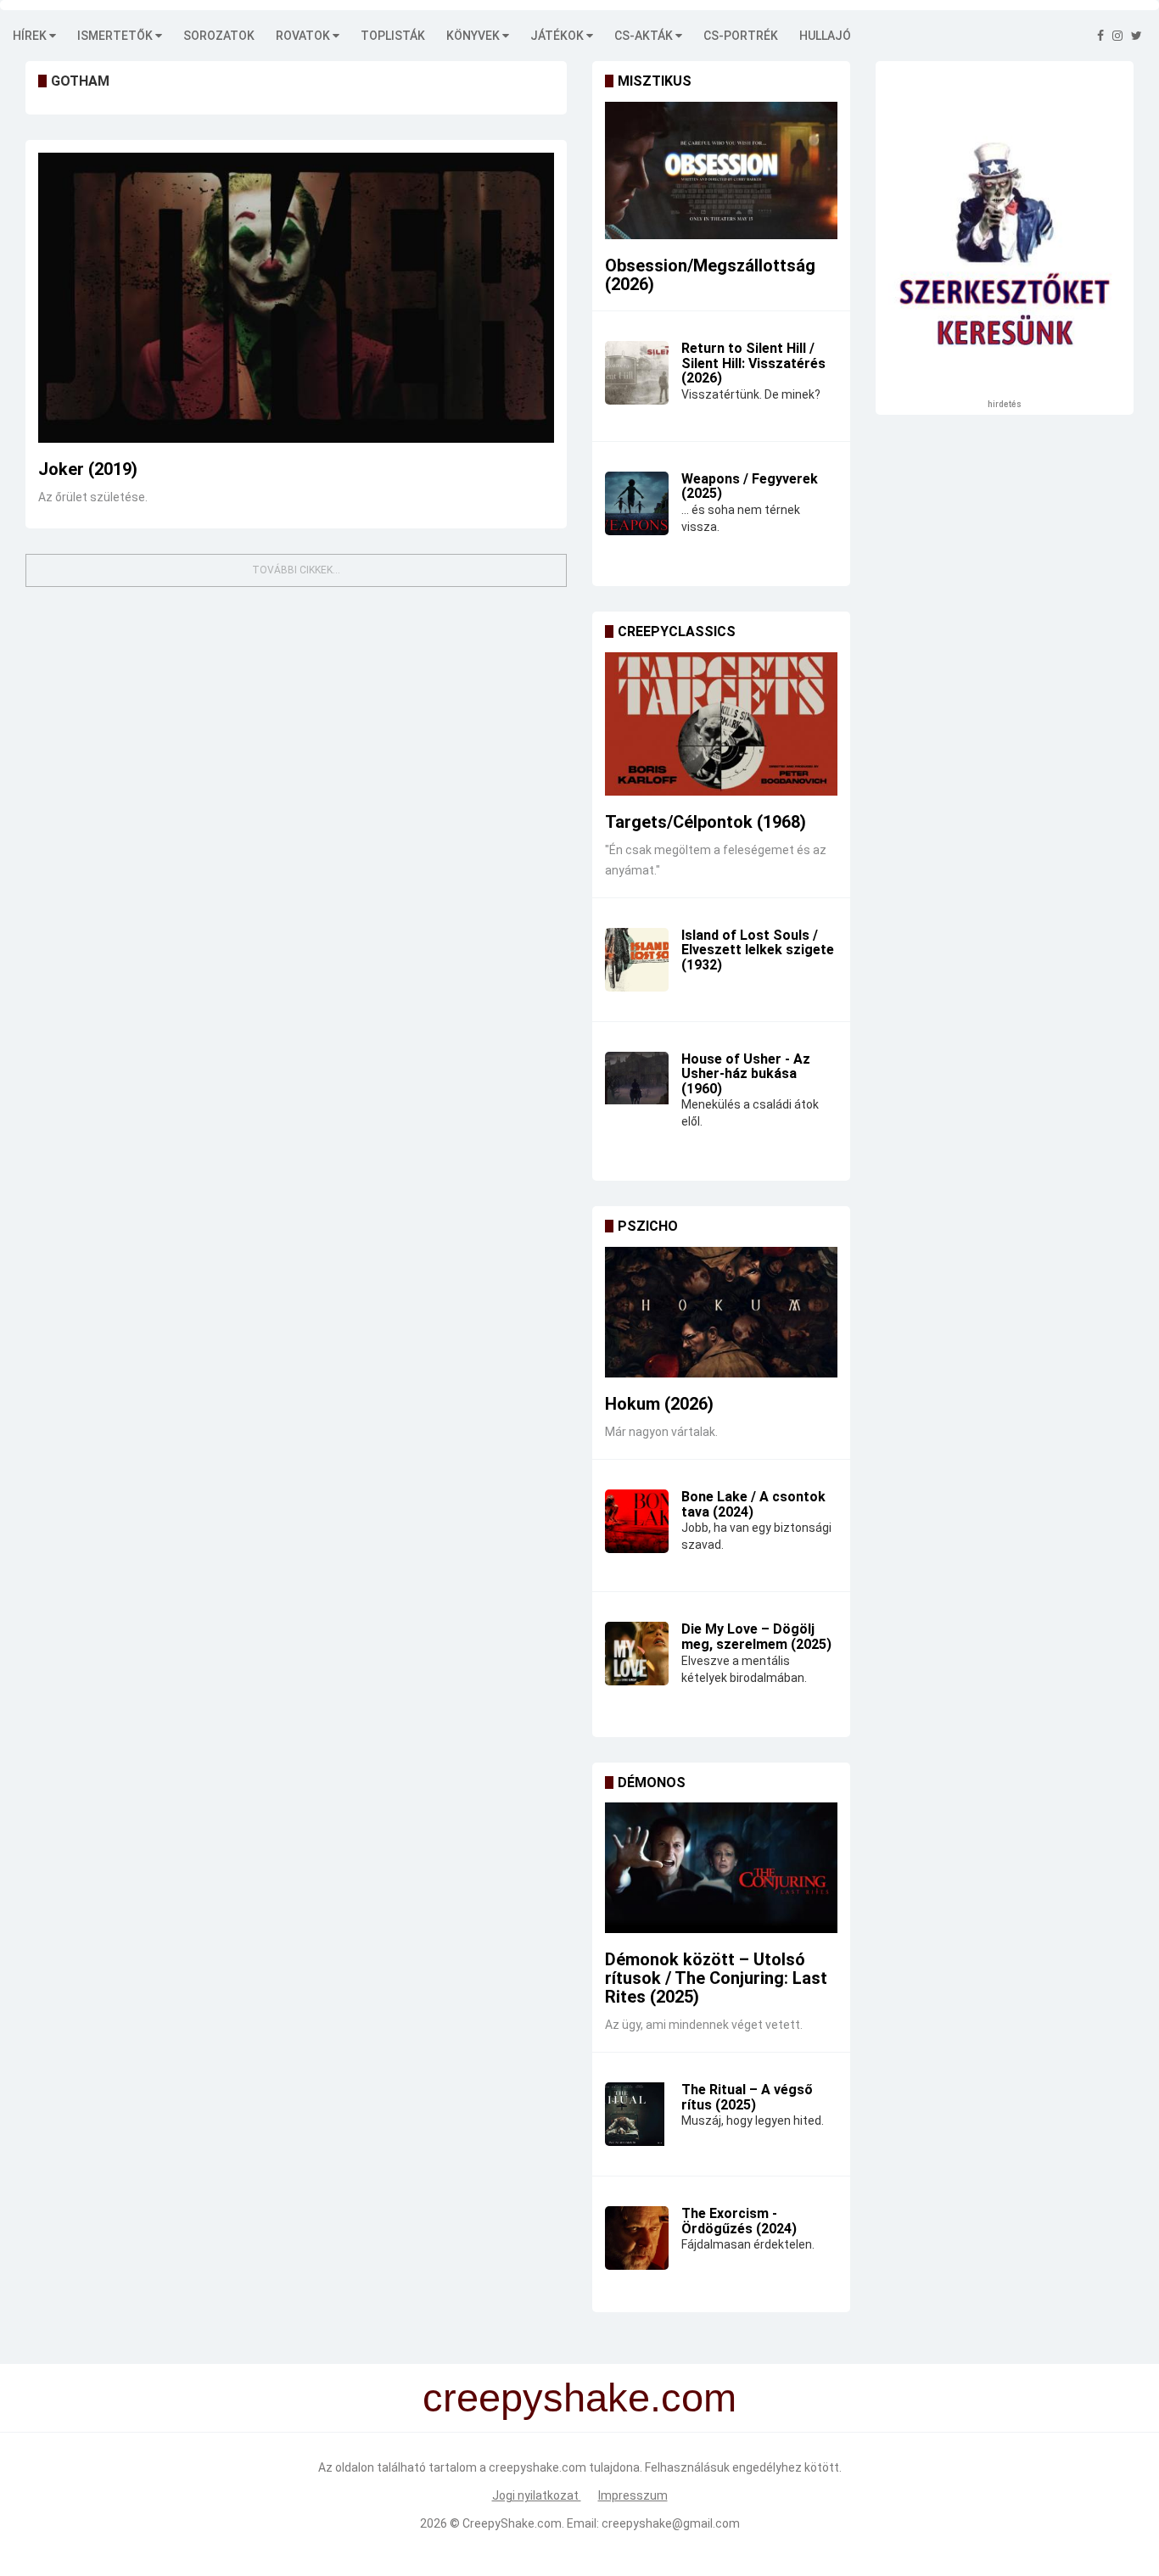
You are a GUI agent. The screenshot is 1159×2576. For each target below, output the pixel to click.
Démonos (652, 1783)
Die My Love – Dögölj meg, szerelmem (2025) (756, 1637)
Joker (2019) (88, 469)
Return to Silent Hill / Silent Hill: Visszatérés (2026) (753, 363)
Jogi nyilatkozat (537, 2495)
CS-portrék (741, 36)
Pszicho (648, 1226)
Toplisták (393, 36)
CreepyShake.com (512, 2523)
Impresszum (633, 2495)
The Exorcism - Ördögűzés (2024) (739, 2221)
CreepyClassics (677, 631)
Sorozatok (219, 36)
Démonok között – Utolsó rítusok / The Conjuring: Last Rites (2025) (716, 1978)
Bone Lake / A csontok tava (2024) (753, 1504)
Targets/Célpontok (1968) (705, 822)
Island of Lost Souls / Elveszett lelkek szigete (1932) (758, 950)
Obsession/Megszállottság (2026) (710, 275)
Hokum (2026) (659, 1404)
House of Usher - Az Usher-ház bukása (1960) (746, 1074)
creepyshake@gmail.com (671, 2523)
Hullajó (825, 36)
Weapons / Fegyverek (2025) (750, 486)
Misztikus (655, 81)
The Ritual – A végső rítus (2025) (747, 2097)
